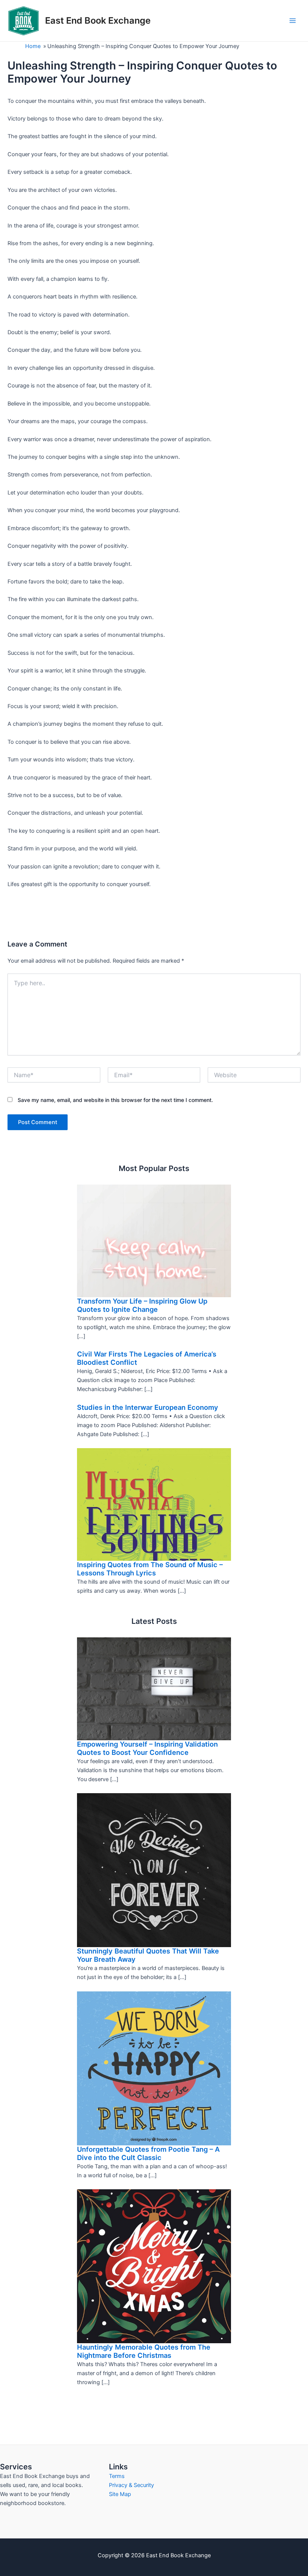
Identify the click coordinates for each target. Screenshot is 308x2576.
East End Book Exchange (98, 20)
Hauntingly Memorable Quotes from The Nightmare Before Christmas (144, 2351)
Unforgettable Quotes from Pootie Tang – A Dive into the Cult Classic (148, 2153)
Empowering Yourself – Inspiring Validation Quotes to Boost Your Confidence (147, 1748)
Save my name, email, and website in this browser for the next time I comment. (115, 1100)
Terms (117, 2476)
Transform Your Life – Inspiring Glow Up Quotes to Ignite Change (142, 1305)
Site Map (120, 2494)
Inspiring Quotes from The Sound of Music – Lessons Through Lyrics (150, 1569)
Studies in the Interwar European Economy (148, 1407)
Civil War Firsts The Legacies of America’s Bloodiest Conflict (147, 1358)
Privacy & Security (131, 2485)
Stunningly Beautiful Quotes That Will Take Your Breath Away (148, 1955)
